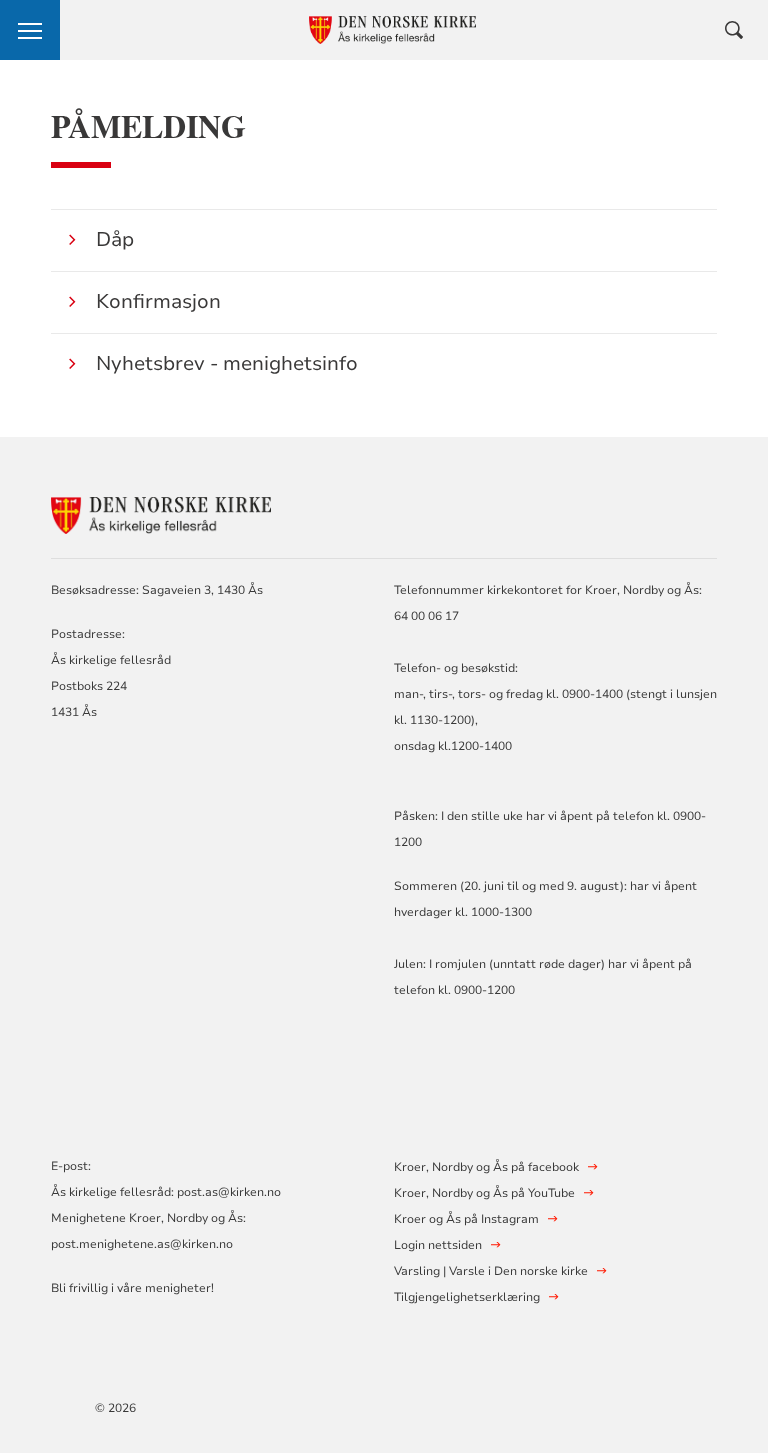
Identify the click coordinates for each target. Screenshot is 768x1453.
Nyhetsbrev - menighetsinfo (227, 363)
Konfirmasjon (158, 301)
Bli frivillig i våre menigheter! (132, 1288)
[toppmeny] (30, 30)
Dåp (115, 239)
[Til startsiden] (161, 512)
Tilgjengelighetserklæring (467, 1297)
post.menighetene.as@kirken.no (142, 1244)
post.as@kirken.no (229, 1192)
